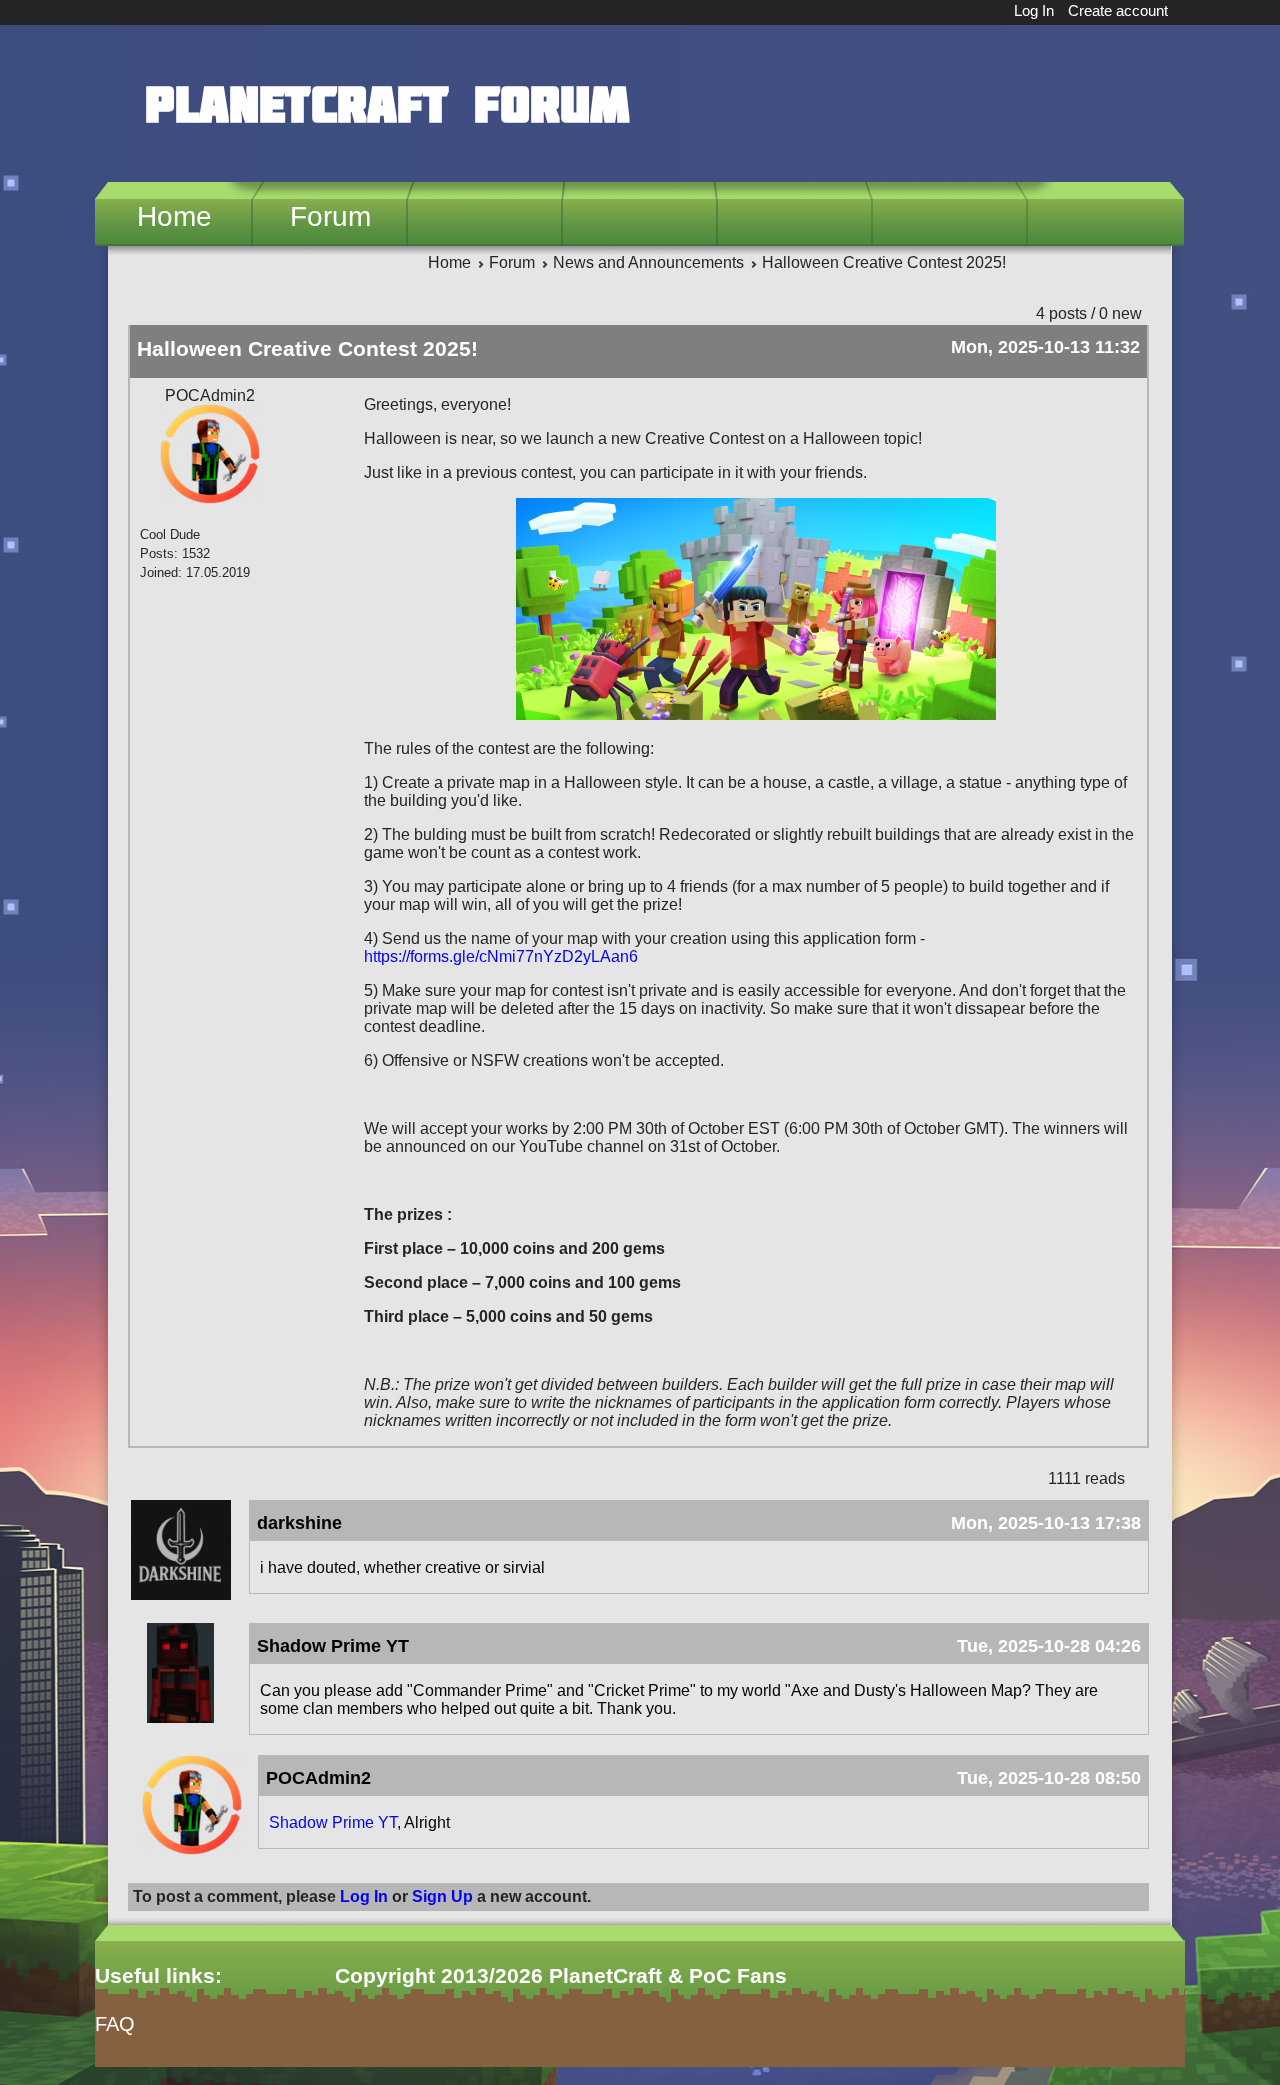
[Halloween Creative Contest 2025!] (756, 714)
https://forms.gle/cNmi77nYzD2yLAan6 (501, 956)
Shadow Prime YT (333, 1822)
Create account (1118, 10)
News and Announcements (648, 262)
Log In (1034, 10)
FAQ (115, 2024)
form (110, 2075)
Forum (330, 216)
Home (174, 216)
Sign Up (442, 1896)
